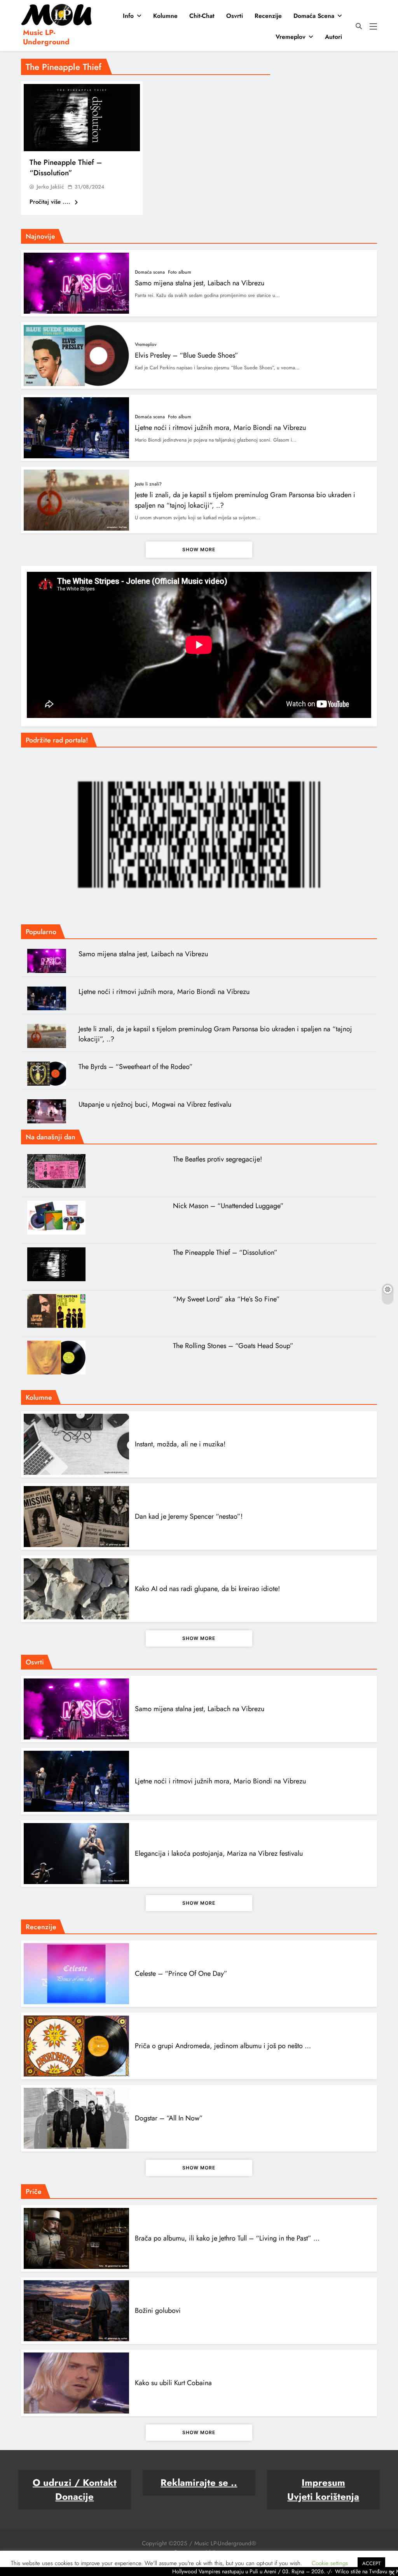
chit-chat (202, 16)
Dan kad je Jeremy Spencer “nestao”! (189, 1516)
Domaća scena (314, 16)
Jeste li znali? (148, 484)
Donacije (74, 2497)
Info (128, 16)
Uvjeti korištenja (323, 2497)
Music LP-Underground (46, 37)
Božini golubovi (158, 2311)
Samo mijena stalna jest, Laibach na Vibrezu (200, 283)
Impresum (323, 2483)
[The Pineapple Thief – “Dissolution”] (82, 118)
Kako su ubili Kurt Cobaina (173, 2383)
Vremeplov (291, 37)
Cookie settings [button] (330, 2563)
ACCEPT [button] (371, 2563)
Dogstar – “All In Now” (169, 2118)
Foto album (180, 272)
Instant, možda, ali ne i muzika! (180, 1444)
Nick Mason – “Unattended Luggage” (228, 1206)
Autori (333, 37)
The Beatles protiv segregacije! (217, 1159)
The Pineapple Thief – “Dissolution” (66, 168)
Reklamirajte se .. (199, 2483)
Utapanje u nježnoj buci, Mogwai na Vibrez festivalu (155, 1104)
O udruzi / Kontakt (75, 2483)
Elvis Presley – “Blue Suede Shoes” (187, 355)
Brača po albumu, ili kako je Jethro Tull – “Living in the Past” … (227, 2238)
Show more (199, 549)
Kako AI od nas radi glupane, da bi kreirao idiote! (207, 1589)
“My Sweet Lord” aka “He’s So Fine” (226, 1299)
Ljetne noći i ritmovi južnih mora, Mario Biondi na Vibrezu (220, 428)
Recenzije (268, 16)
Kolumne (165, 16)
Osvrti (235, 16)
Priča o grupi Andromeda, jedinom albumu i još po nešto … (223, 2046)
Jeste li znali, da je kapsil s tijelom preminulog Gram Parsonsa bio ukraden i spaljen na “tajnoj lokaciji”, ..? (215, 1034)
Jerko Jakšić (50, 187)
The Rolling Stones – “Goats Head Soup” (233, 1346)
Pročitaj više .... (51, 202)
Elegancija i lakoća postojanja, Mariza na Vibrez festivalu (219, 1853)
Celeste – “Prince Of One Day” (181, 1973)
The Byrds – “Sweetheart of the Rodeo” (136, 1067)
